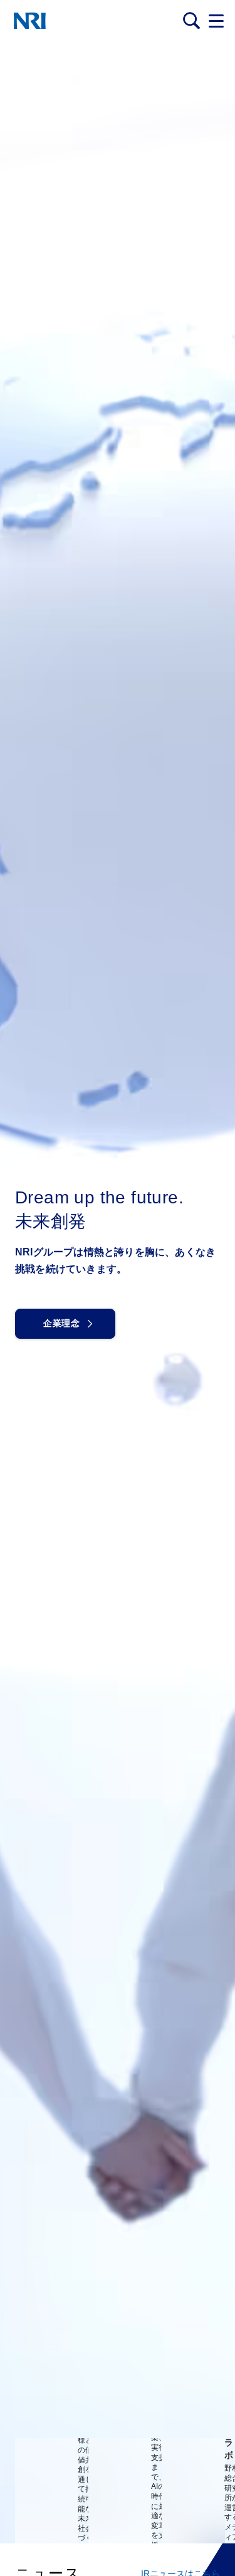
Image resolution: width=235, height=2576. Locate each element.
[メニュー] (216, 21)
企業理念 (61, 1323)
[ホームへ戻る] (30, 21)
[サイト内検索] (191, 21)
